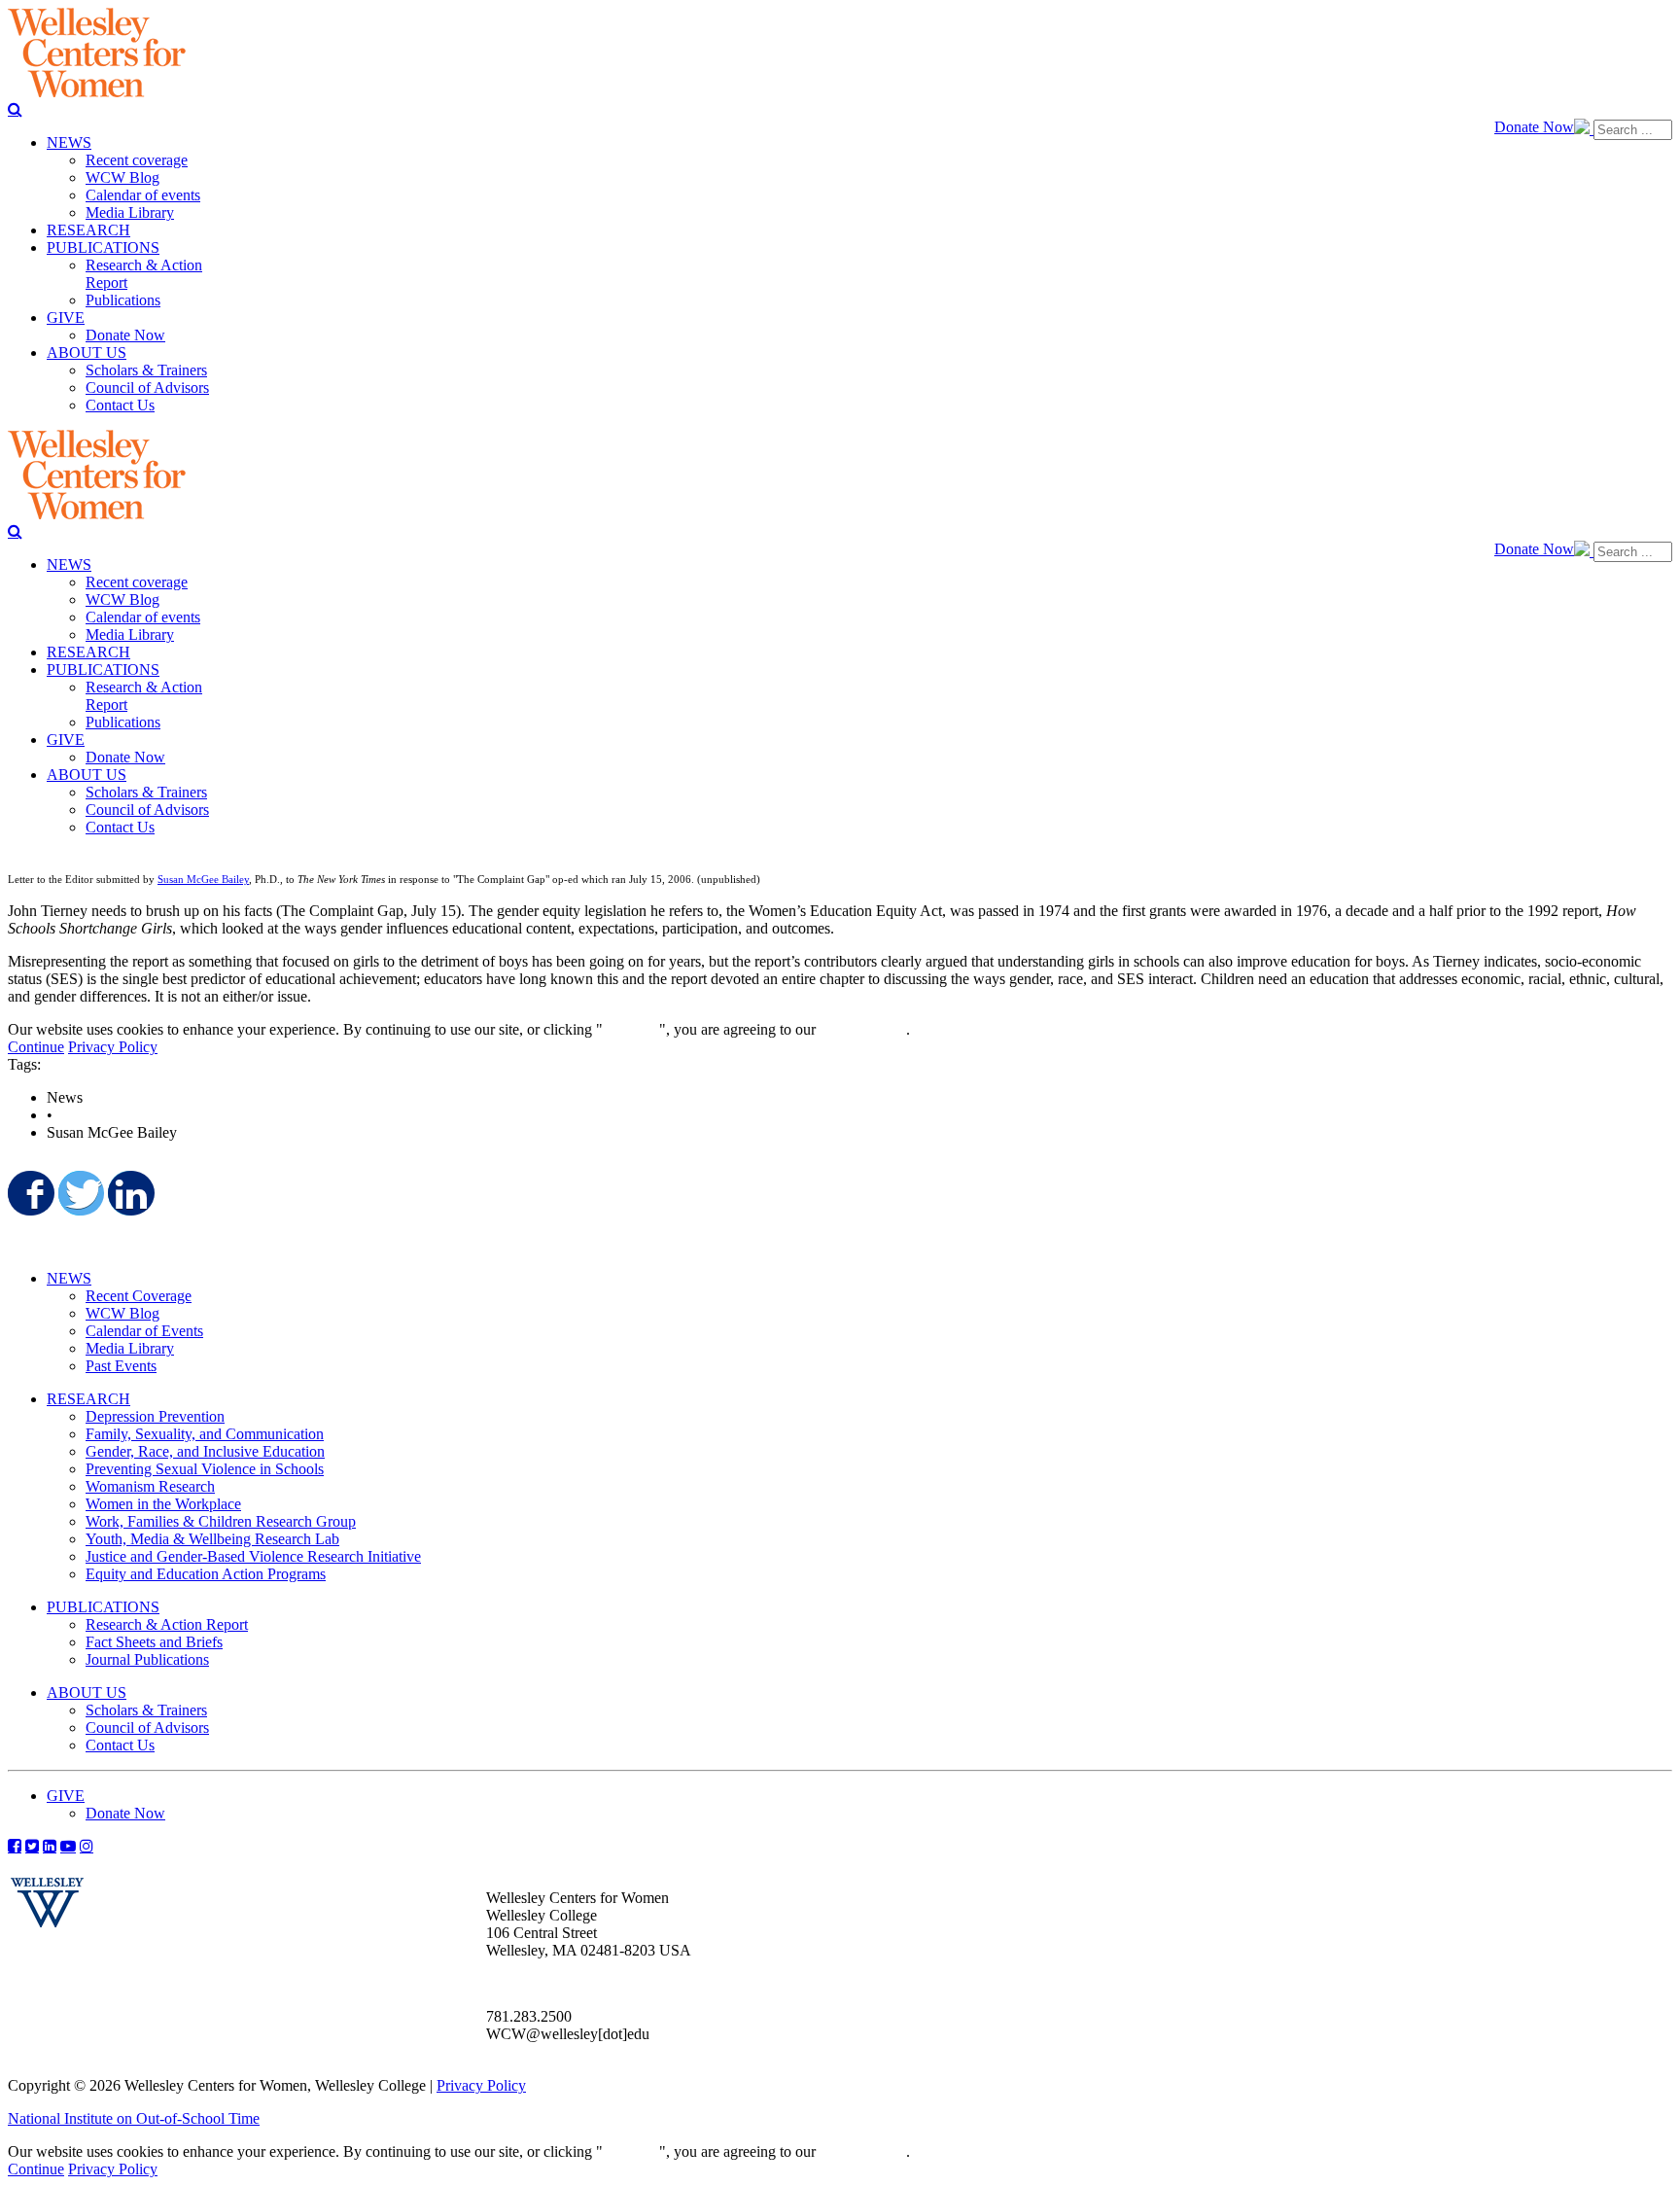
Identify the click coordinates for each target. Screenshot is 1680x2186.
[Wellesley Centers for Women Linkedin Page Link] (50, 1846)
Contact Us (120, 1745)
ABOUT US (87, 1692)
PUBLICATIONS (103, 1607)
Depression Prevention (155, 1416)
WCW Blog (122, 1313)
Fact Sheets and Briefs (154, 1642)
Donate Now (1534, 127)
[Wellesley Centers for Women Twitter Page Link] (32, 1846)
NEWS (69, 1278)
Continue (631, 1029)
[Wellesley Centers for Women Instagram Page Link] (87, 1846)
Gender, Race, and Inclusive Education (205, 1451)
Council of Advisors (147, 1728)
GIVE (66, 1796)
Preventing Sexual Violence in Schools (205, 1469)
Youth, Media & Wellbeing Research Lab (212, 1539)
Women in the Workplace (163, 1504)
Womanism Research (150, 1486)
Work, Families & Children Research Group (221, 1521)
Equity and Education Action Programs (206, 1574)
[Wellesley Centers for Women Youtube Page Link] (68, 1846)
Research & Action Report (167, 1624)
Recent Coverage (139, 1296)
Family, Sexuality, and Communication (205, 1434)
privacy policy (863, 1029)
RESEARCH (88, 1399)
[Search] (15, 109)
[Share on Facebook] (29, 1193)
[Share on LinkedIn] (129, 1193)
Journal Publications (147, 1659)
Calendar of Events (144, 1331)
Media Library (130, 1348)
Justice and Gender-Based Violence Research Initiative (253, 1556)
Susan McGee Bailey (203, 880)
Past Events (121, 1366)
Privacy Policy (113, 1047)
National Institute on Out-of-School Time (134, 2118)
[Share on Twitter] (80, 1193)
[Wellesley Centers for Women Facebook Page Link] (15, 1846)
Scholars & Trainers (146, 1710)
